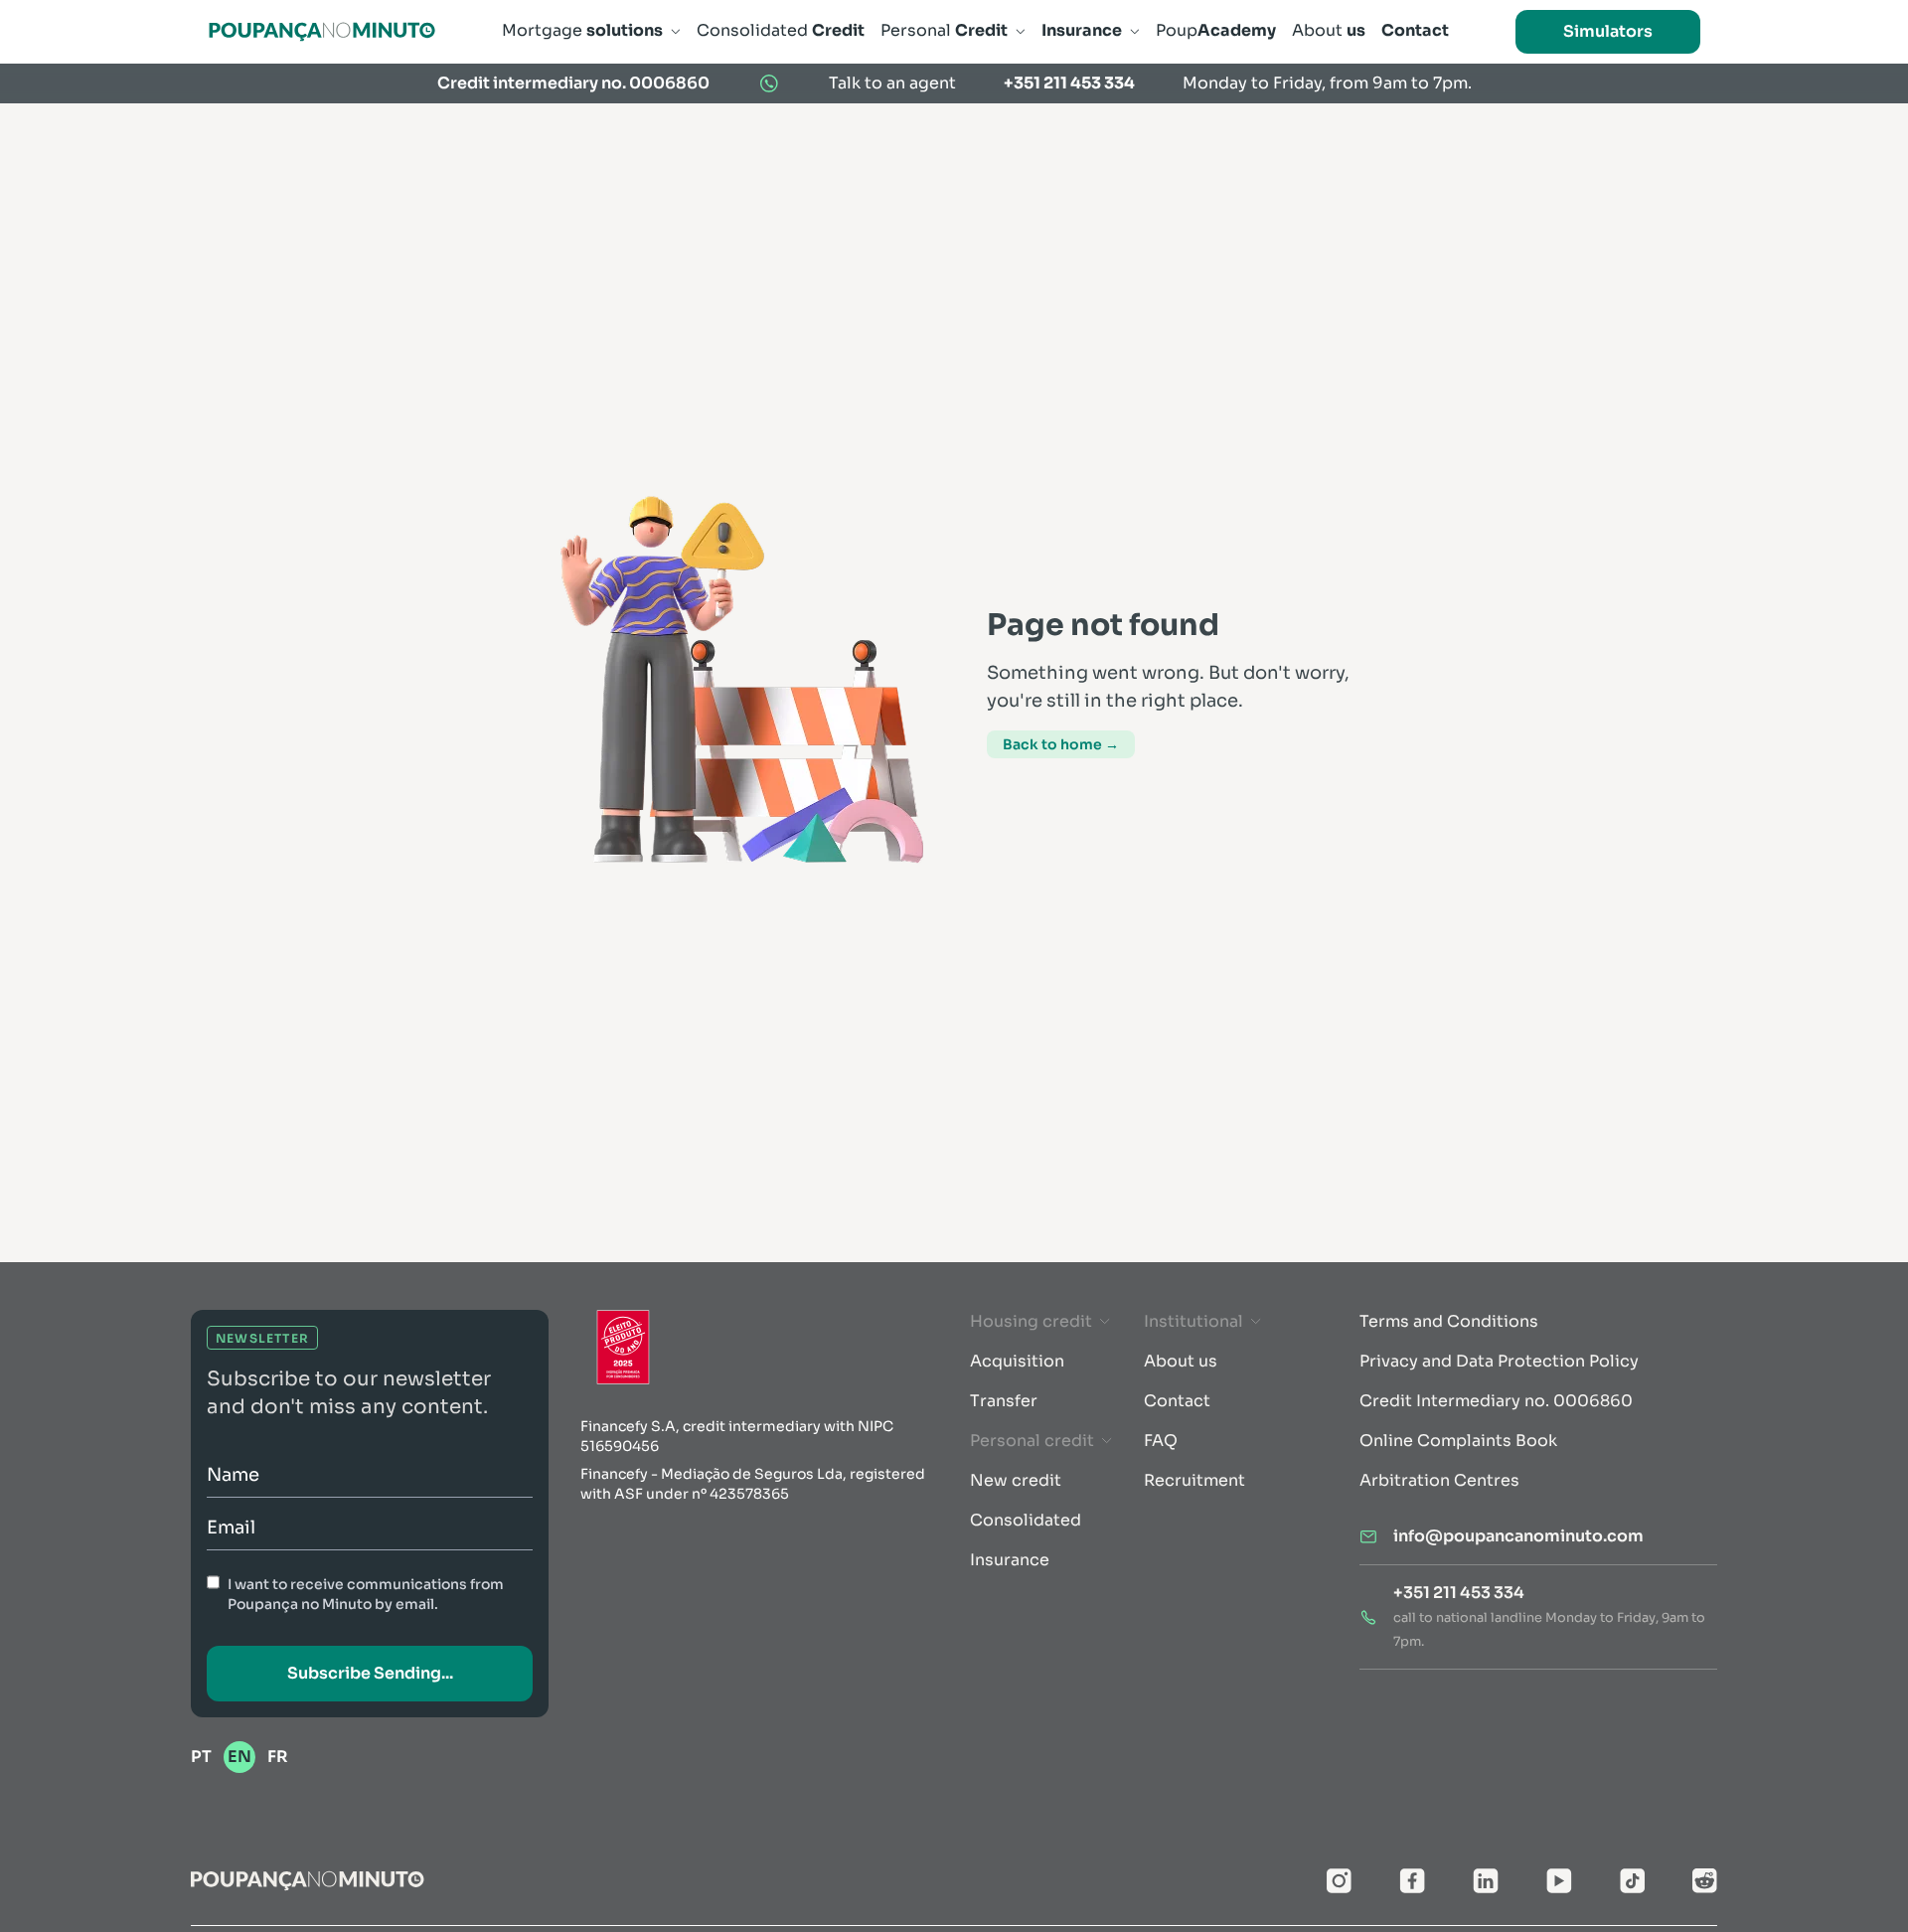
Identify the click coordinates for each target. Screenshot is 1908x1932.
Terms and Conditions (1449, 1321)
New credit (1016, 1480)
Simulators (1608, 31)
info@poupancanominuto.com (1518, 1536)
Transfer (1004, 1401)
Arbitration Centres (1439, 1480)
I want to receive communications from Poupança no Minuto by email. (366, 1594)
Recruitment (1194, 1480)
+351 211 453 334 (1069, 83)
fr (278, 1757)
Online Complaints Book (1458, 1441)
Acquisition (1017, 1361)
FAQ (1161, 1441)
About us (1181, 1361)
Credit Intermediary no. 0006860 (1496, 1401)
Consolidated (1026, 1520)
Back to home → (1061, 744)
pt (201, 1757)
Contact (1177, 1401)
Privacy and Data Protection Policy (1499, 1361)
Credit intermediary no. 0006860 (573, 83)
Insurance (1010, 1560)
